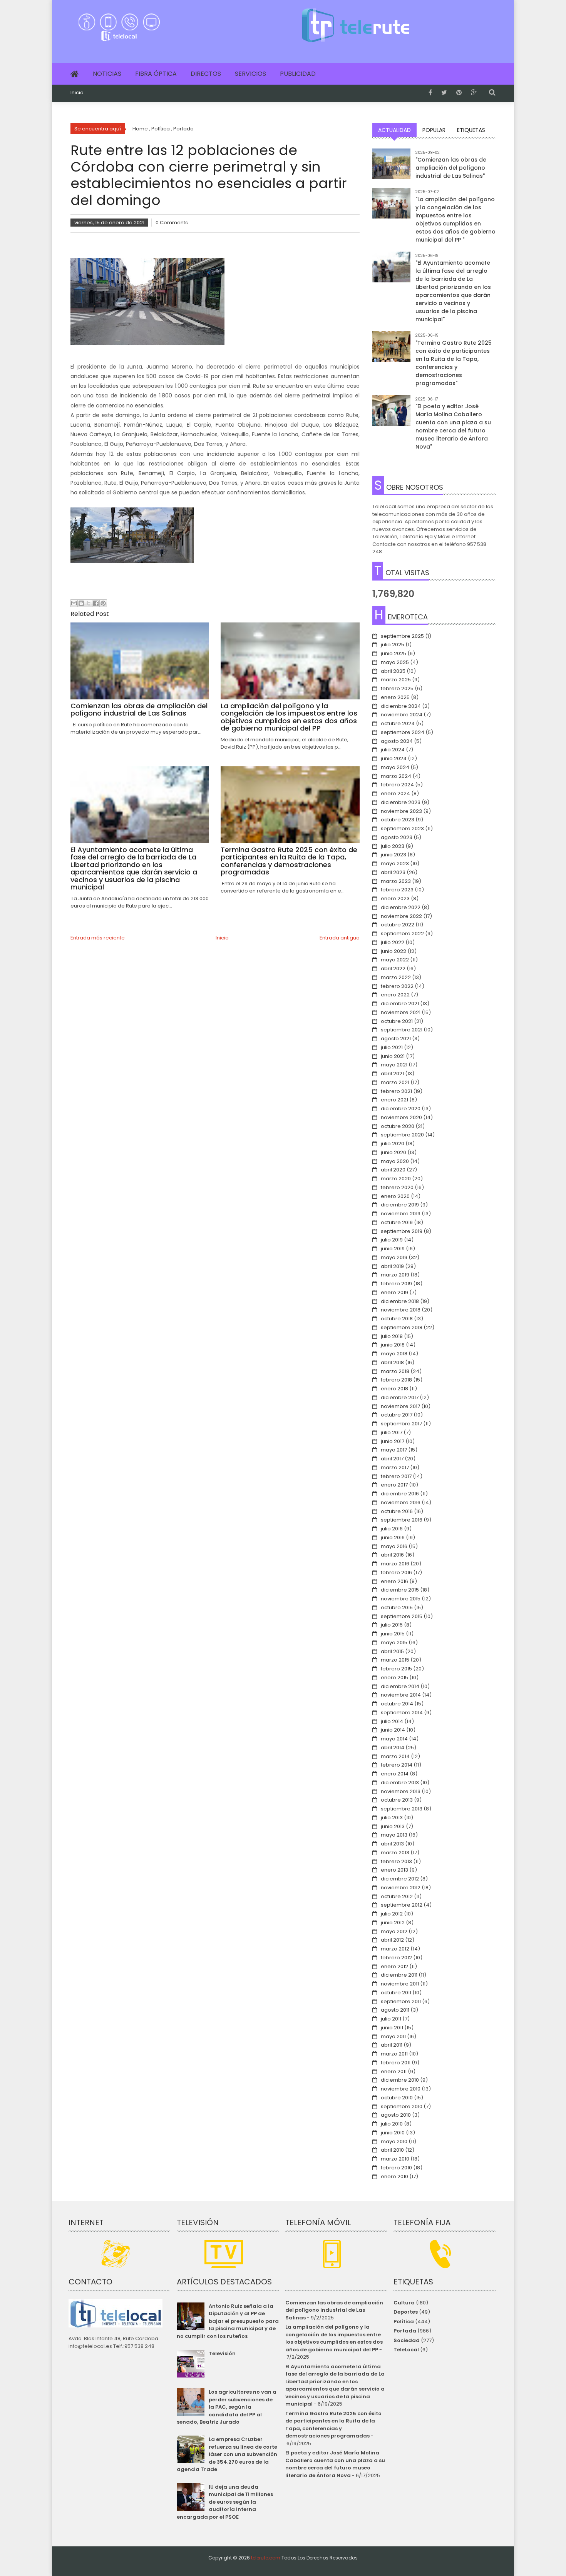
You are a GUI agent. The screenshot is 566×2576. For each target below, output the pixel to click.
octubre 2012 (397, 1896)
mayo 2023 (395, 863)
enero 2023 (395, 898)
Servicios (250, 74)
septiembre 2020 (402, 1135)
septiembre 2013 (402, 1809)
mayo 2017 (394, 1450)
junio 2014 (393, 1730)
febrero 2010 (396, 2168)
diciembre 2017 (400, 1397)
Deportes (406, 2312)
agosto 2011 (395, 2010)
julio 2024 (393, 750)
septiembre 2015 (402, 1616)
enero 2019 (394, 1292)
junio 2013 (393, 1826)
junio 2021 (393, 1056)
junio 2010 (393, 2133)
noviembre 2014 (401, 1695)
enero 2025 (395, 697)
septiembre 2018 (402, 1327)
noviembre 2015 (401, 1599)
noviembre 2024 (402, 715)
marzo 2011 (394, 2054)
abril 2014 (393, 1748)
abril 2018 (392, 1362)
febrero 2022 (397, 986)
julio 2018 (392, 1336)
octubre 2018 (397, 1319)
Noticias (107, 74)
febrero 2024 (397, 785)
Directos (206, 74)
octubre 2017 (397, 1415)
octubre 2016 (397, 1511)
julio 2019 (392, 1240)
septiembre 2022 (402, 933)
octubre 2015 (397, 1607)
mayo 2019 (394, 1257)
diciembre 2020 (401, 1109)
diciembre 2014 (400, 1686)
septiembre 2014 (402, 1713)
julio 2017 (392, 1432)
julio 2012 (392, 1914)
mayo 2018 (394, 1354)
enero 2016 (394, 1581)
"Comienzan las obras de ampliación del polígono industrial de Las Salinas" (451, 168)
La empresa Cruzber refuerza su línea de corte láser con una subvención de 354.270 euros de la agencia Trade (227, 2454)
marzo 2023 (396, 881)
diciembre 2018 (400, 1301)
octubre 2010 (397, 2098)
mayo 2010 (394, 2141)
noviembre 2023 (401, 811)
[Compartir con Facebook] (96, 603)
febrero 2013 (396, 1861)
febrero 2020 (397, 1187)
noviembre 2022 (401, 916)
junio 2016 (393, 1537)
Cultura (404, 2303)
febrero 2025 (397, 688)
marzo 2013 (395, 1853)
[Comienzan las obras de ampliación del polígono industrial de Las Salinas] (391, 168)
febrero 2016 (396, 1572)
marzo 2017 (395, 1467)
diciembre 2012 (400, 1879)
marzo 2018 (395, 1371)
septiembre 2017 (401, 1424)
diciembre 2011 (399, 1975)
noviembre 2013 (401, 1791)
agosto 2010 (396, 2115)
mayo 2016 (394, 1546)
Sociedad (407, 2340)
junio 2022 (394, 951)
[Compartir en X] (89, 603)
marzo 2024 (396, 776)
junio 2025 (394, 653)
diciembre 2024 (401, 706)
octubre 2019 (397, 1222)
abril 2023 (393, 872)
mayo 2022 (395, 960)
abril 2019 (392, 1266)
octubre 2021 (397, 1021)
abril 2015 (392, 1651)
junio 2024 (394, 758)
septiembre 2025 (402, 636)
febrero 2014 (397, 1765)
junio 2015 (393, 1634)
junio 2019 (393, 1249)
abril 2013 (392, 1844)
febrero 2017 (396, 1476)
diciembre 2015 (400, 1590)
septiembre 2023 (402, 828)
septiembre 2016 (402, 1520)
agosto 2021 (396, 1039)
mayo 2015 (394, 1643)
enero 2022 (395, 995)
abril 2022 (393, 969)
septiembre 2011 (401, 2001)
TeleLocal (406, 2350)
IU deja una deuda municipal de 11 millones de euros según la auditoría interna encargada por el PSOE (225, 2502)
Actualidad (394, 130)
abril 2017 (392, 1459)
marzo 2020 (396, 1179)
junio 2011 (392, 2028)
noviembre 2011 (400, 1984)
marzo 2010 (395, 2159)
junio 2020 (394, 1152)
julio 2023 (393, 846)
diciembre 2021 (400, 1004)
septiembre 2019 (402, 1231)
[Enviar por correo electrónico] (74, 603)
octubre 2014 (397, 1704)
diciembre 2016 (400, 1494)
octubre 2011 (396, 1993)
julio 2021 (392, 1047)
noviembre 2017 (400, 1406)
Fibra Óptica (156, 74)
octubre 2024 (398, 723)
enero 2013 (394, 1870)
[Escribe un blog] (81, 603)
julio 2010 (392, 2124)
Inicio (77, 93)
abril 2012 (392, 1940)
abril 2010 (392, 2150)
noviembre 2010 (401, 2089)
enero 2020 (395, 1196)
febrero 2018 (396, 1380)
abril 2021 (392, 1074)
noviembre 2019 (401, 1214)
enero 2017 (394, 1485)
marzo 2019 (395, 1275)
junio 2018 (393, 1345)
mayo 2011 (393, 2036)
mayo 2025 (395, 662)
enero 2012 (394, 1966)
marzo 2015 (395, 1660)
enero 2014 (395, 1774)
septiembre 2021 (402, 1030)
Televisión (222, 2353)
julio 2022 (393, 942)
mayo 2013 (394, 1835)
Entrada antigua (340, 938)
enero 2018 (394, 1389)
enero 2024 (395, 793)
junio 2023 (394, 855)
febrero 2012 (396, 1958)
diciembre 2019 (400, 1205)
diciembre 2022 (401, 907)
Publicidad (298, 74)
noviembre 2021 (401, 1012)
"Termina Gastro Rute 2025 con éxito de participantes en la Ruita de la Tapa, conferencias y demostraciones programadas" (454, 363)
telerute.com (266, 2558)
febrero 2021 (396, 1091)
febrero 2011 (396, 2063)
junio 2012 (393, 1923)
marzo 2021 (395, 1082)
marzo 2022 (396, 977)
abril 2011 (392, 2045)
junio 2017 (393, 1441)
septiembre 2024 (403, 732)
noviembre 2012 (401, 1888)
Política (404, 2322)
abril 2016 (392, 1555)
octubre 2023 (398, 820)
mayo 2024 (395, 767)
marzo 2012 (395, 1949)
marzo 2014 (395, 1756)
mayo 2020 (395, 1161)
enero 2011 (394, 2071)
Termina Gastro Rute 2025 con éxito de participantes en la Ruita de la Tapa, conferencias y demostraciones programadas (333, 2425)
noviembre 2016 (401, 1502)
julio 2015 (392, 1625)
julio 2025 (393, 645)
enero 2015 (394, 1678)
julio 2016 (392, 1529)
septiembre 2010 (402, 2106)
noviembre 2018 (401, 1310)
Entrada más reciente (98, 938)
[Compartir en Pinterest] (103, 603)
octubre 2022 (398, 925)
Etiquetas (471, 130)
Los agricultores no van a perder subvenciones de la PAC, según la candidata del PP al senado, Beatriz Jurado (226, 2407)
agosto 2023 (397, 837)
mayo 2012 (394, 1931)
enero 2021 (394, 1100)
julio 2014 (392, 1721)
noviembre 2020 (401, 1117)
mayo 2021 (394, 1065)
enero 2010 (394, 2176)
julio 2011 (391, 2019)
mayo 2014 (394, 1739)
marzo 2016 (395, 1564)
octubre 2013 (397, 1800)
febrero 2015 (396, 1669)
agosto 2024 (397, 741)
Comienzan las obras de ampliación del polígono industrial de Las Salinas (334, 2310)
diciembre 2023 (401, 802)
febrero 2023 (397, 890)
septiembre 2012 (402, 1905)
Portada (405, 2331)
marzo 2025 (396, 680)
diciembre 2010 (400, 2080)
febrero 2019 (396, 1284)
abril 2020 (393, 1170)
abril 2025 (393, 671)
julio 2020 (393, 1144)
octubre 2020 (398, 1126)
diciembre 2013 (400, 1783)
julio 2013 (392, 1818)
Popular (434, 130)
